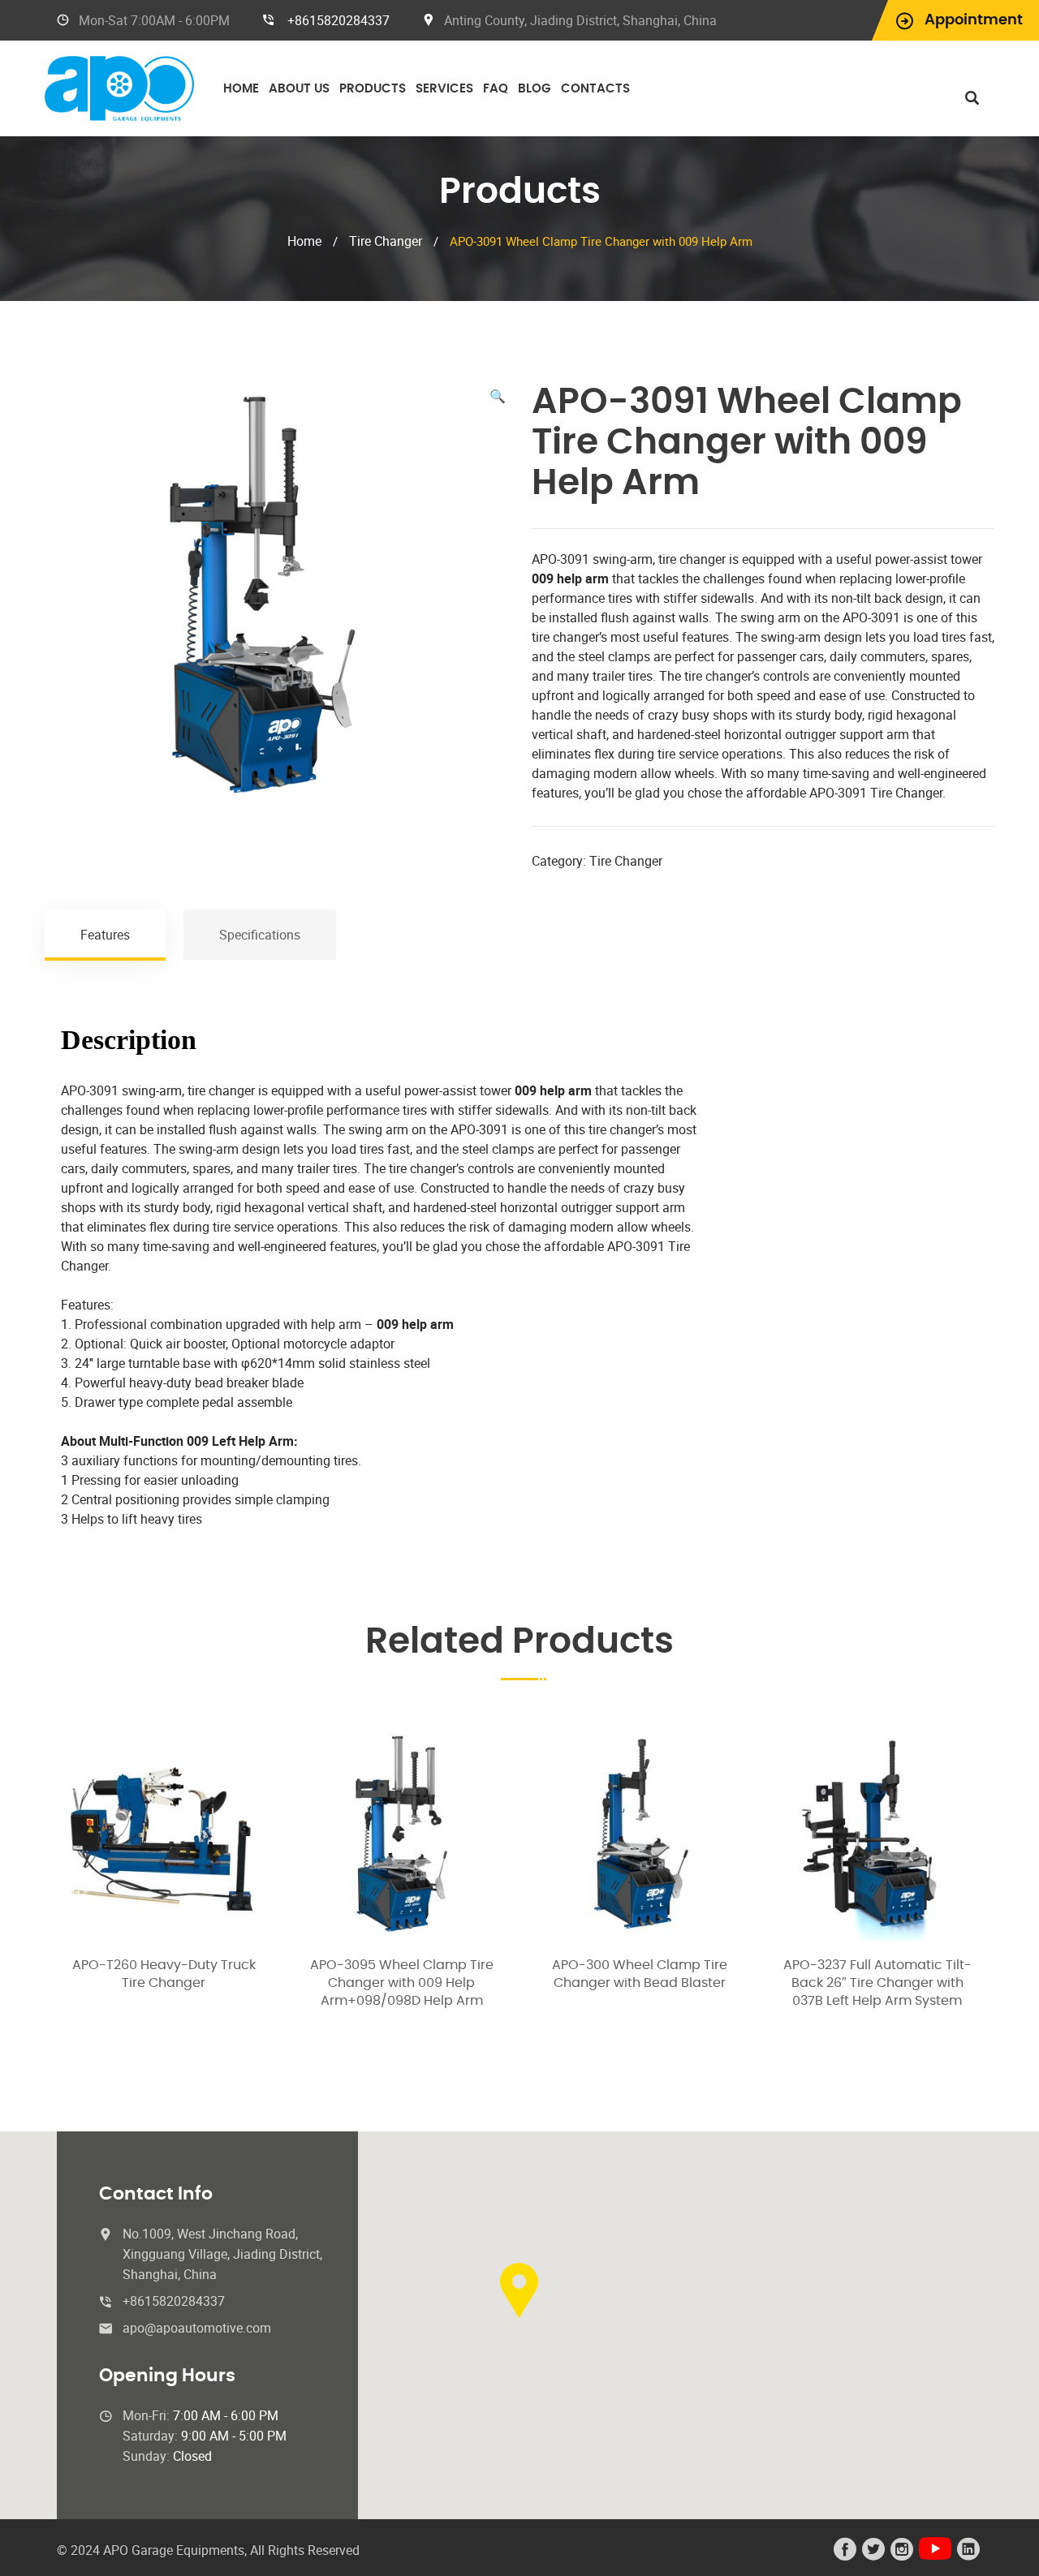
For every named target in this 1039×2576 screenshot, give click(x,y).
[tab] (106, 935)
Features (105, 935)
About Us (299, 89)
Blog (535, 89)
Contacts (595, 89)
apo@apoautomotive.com (197, 2328)
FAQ (496, 89)
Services (444, 89)
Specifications (260, 935)
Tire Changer (386, 241)
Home (241, 89)
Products (373, 89)
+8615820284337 (338, 20)
